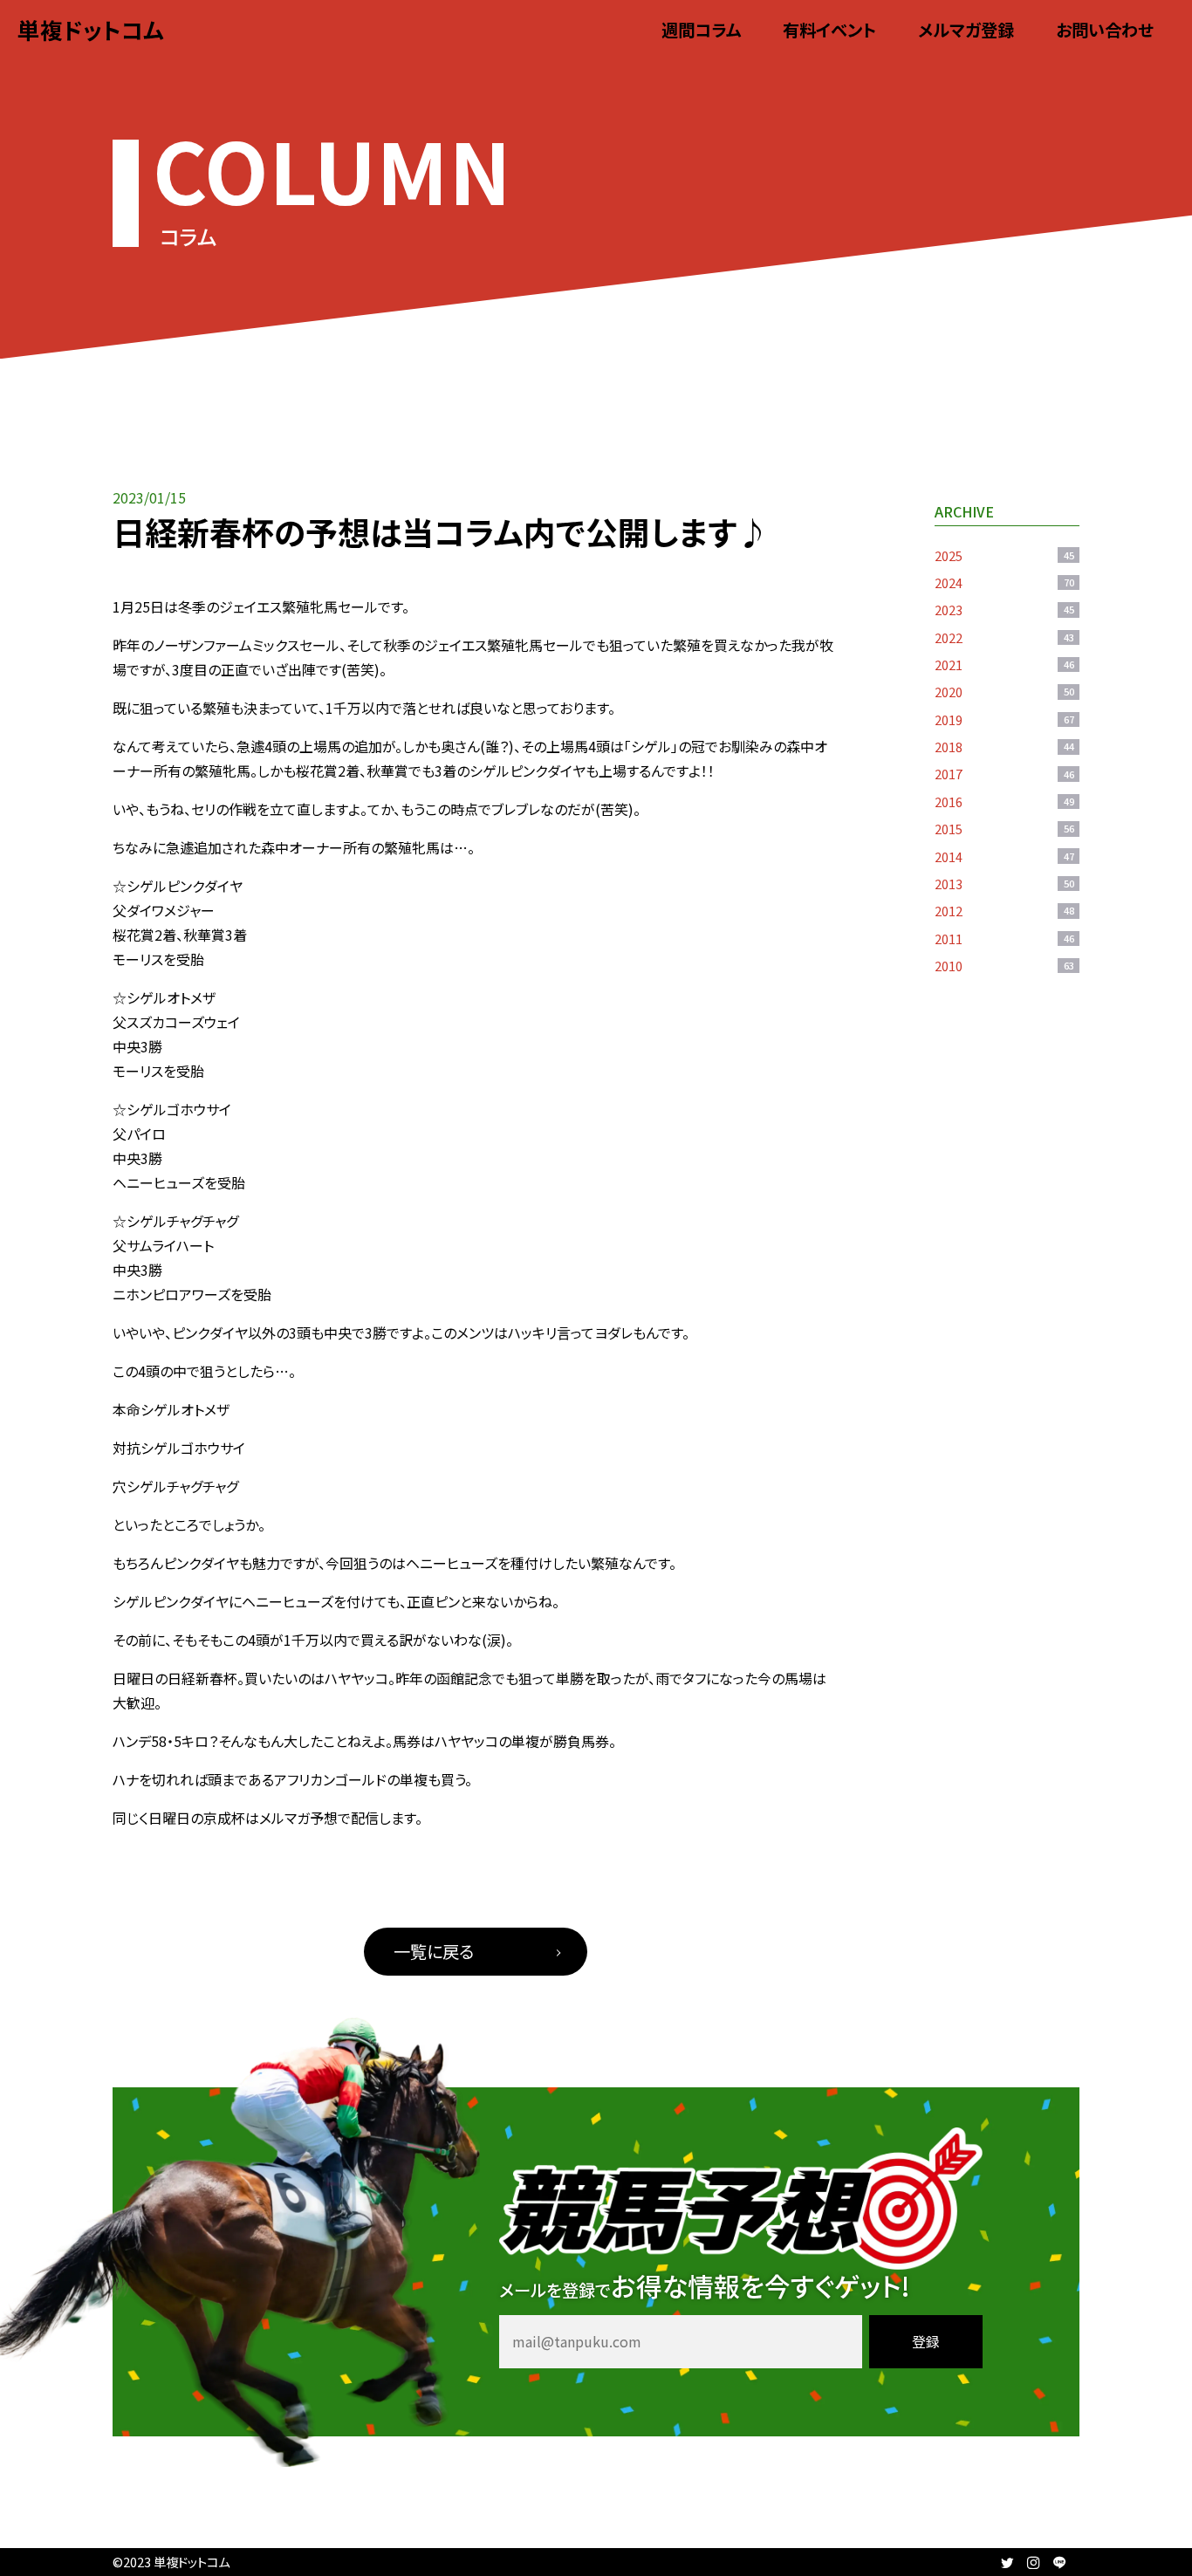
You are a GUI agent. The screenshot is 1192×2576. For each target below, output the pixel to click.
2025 (1004, 555)
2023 (1004, 610)
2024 (1004, 582)
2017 (1004, 774)
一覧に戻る (434, 1951)
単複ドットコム (91, 29)
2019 (1004, 719)
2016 (1004, 802)
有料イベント (829, 30)
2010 (1004, 966)
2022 (1004, 637)
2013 (1004, 884)
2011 (1004, 939)
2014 (1004, 856)
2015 (1004, 829)
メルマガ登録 (966, 30)
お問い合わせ (1105, 30)
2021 (1004, 665)
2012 (1004, 911)
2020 (1004, 692)
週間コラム (701, 30)
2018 (1004, 747)
